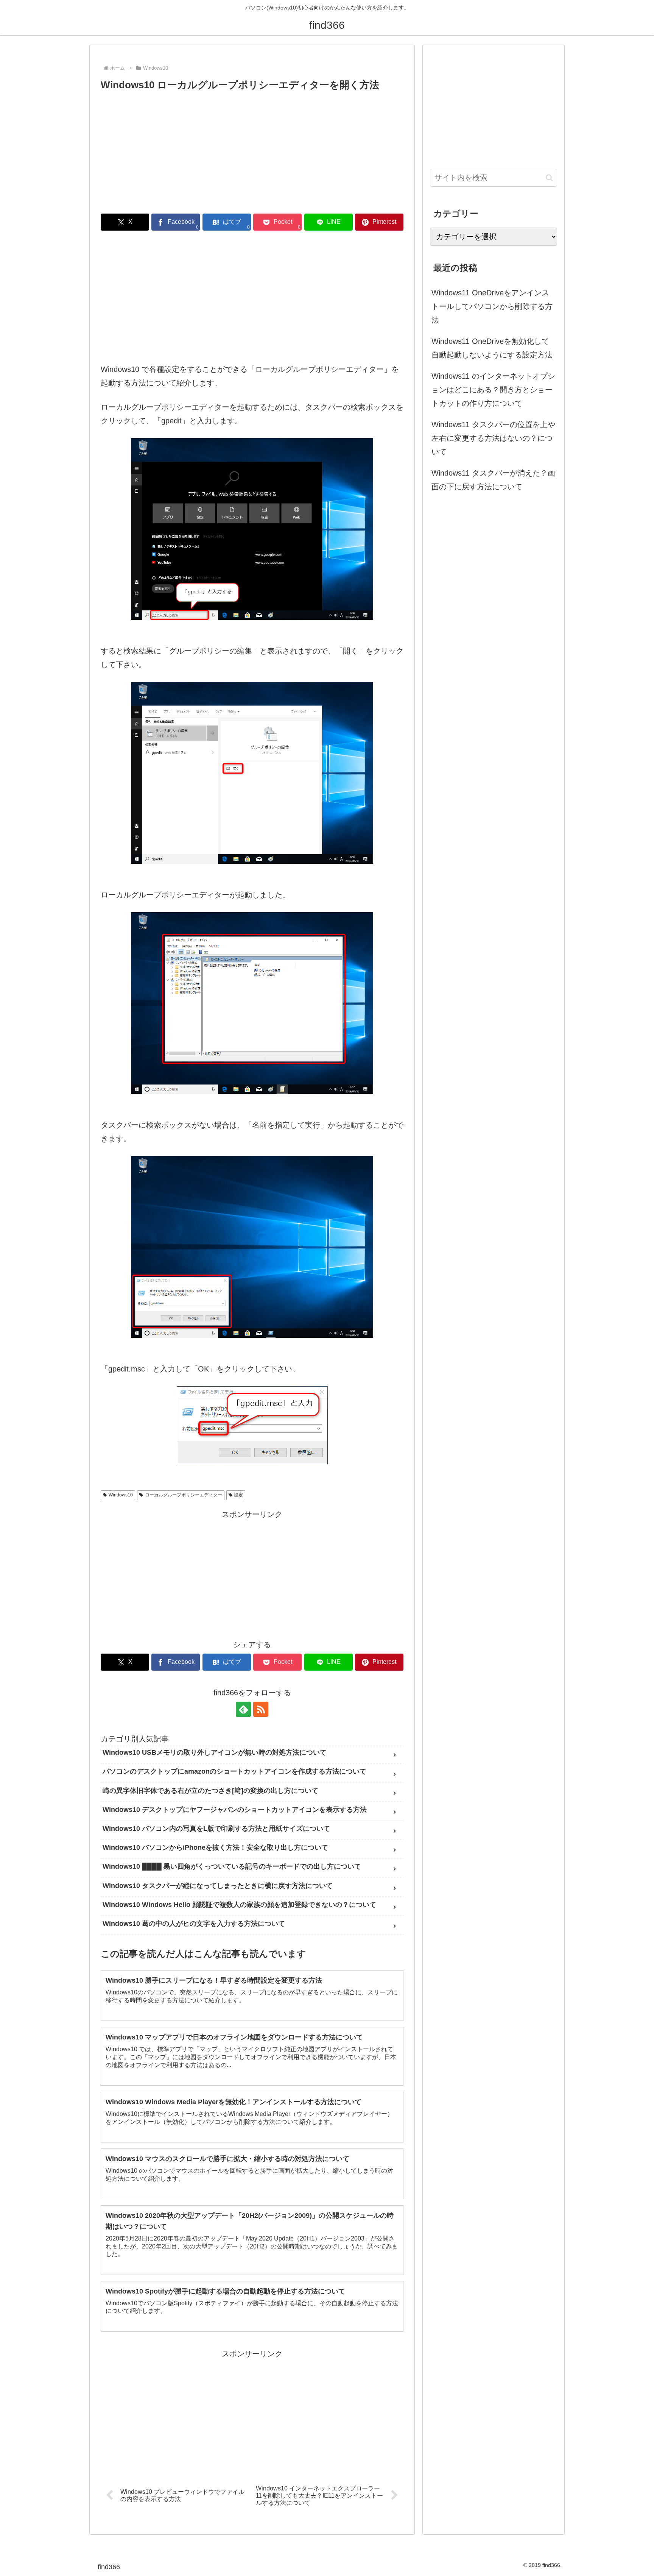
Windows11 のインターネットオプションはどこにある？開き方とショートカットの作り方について (493, 390)
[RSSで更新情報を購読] (261, 1709)
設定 (238, 1495)
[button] (549, 178)
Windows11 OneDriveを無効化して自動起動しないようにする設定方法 (492, 348)
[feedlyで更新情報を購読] (243, 1709)
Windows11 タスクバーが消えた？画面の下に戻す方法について (493, 480)
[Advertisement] (252, 150)
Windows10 (121, 1495)
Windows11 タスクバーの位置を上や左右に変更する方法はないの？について (493, 438)
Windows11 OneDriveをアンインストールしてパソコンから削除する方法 (492, 306)
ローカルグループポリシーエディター (184, 1495)
